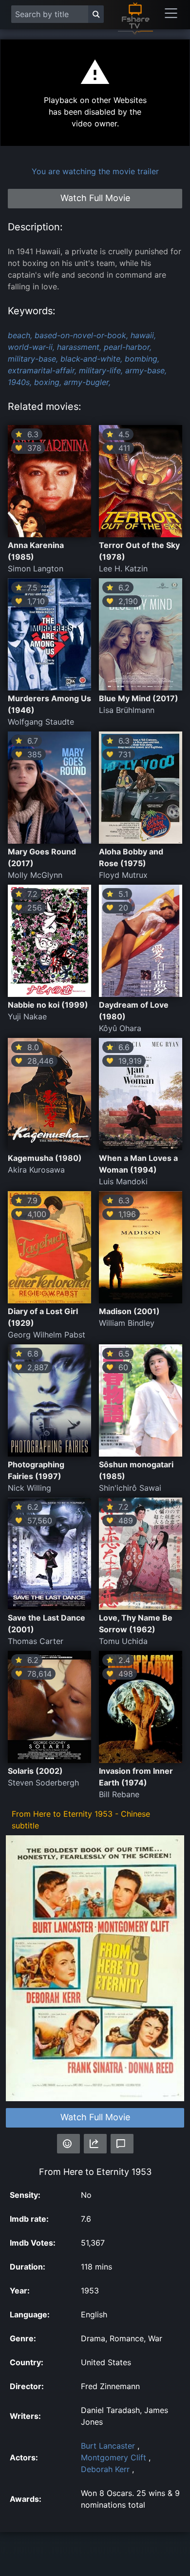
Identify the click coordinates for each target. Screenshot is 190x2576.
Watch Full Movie (95, 2117)
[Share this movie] (95, 2144)
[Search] (96, 14)
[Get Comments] (122, 2144)
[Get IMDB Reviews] (68, 2144)
